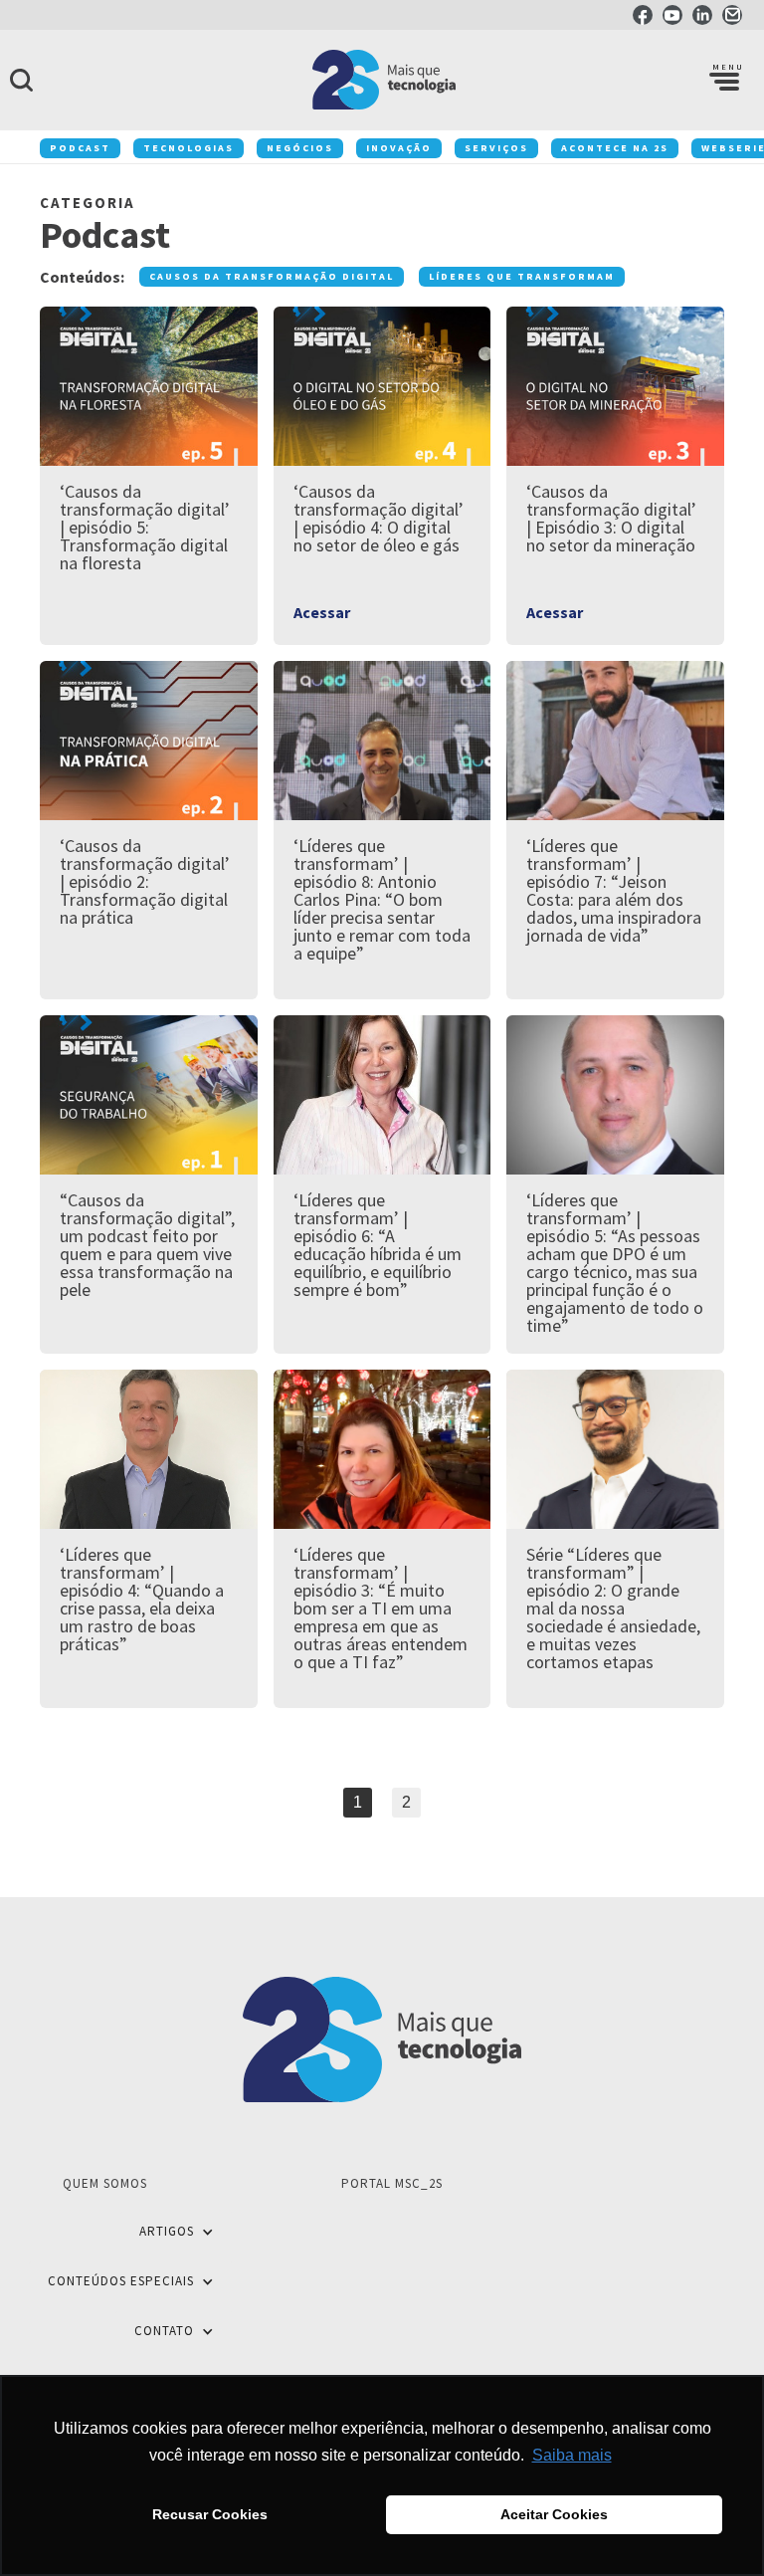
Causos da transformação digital (272, 276)
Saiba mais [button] (572, 2455)
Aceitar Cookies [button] (554, 2514)
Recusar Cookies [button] (210, 2514)
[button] (724, 80)
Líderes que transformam (522, 276)
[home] (382, 80)
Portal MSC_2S (392, 2183)
